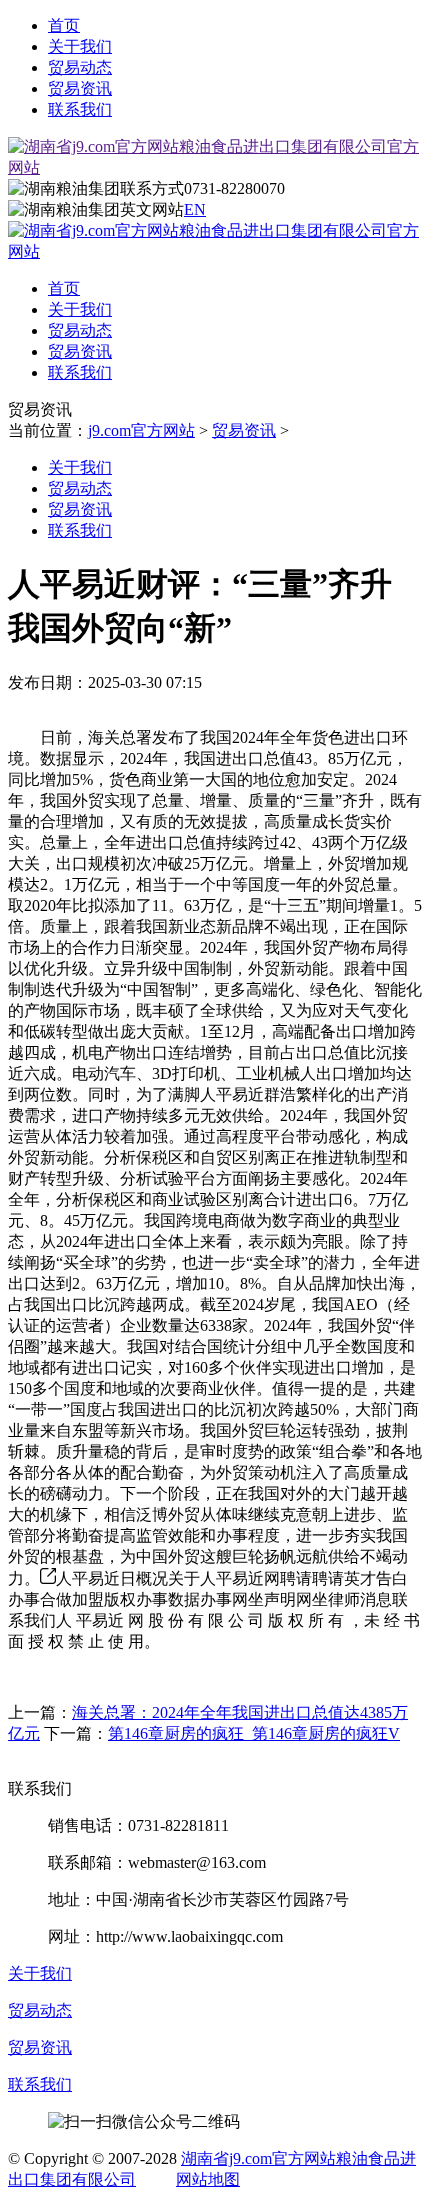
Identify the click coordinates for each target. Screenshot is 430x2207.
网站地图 (208, 2179)
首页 (64, 25)
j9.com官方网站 (141, 430)
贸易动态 (80, 67)
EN (195, 209)
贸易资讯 (80, 88)
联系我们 (80, 109)
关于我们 (80, 46)
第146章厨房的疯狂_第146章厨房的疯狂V (254, 1733)
